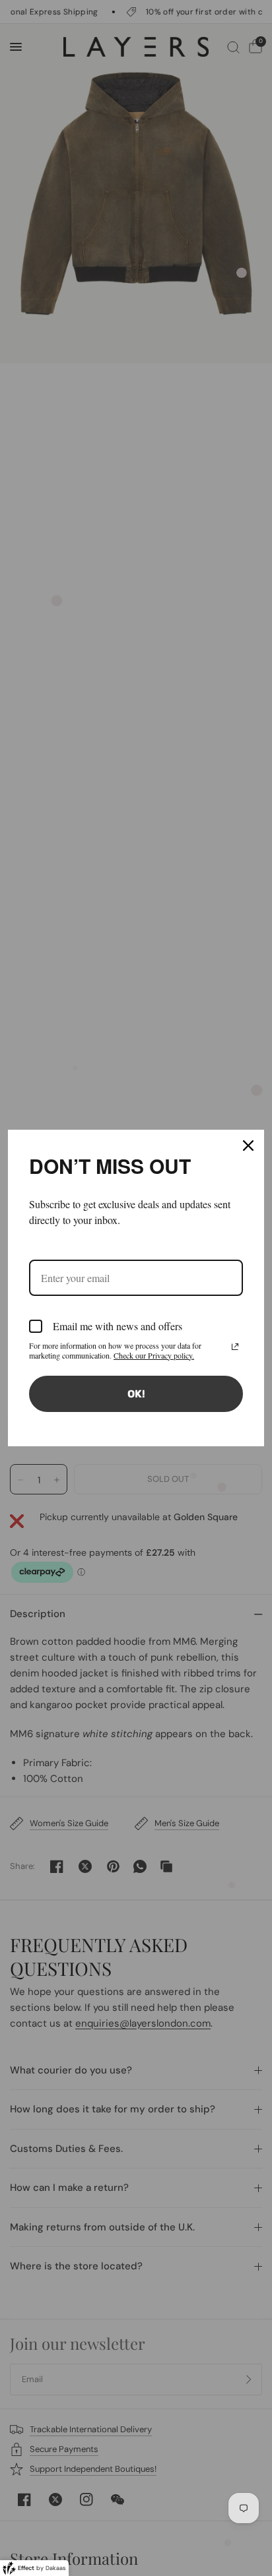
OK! (136, 1394)
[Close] (248, 1146)
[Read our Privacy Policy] (235, 1347)
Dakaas (56, 2568)
